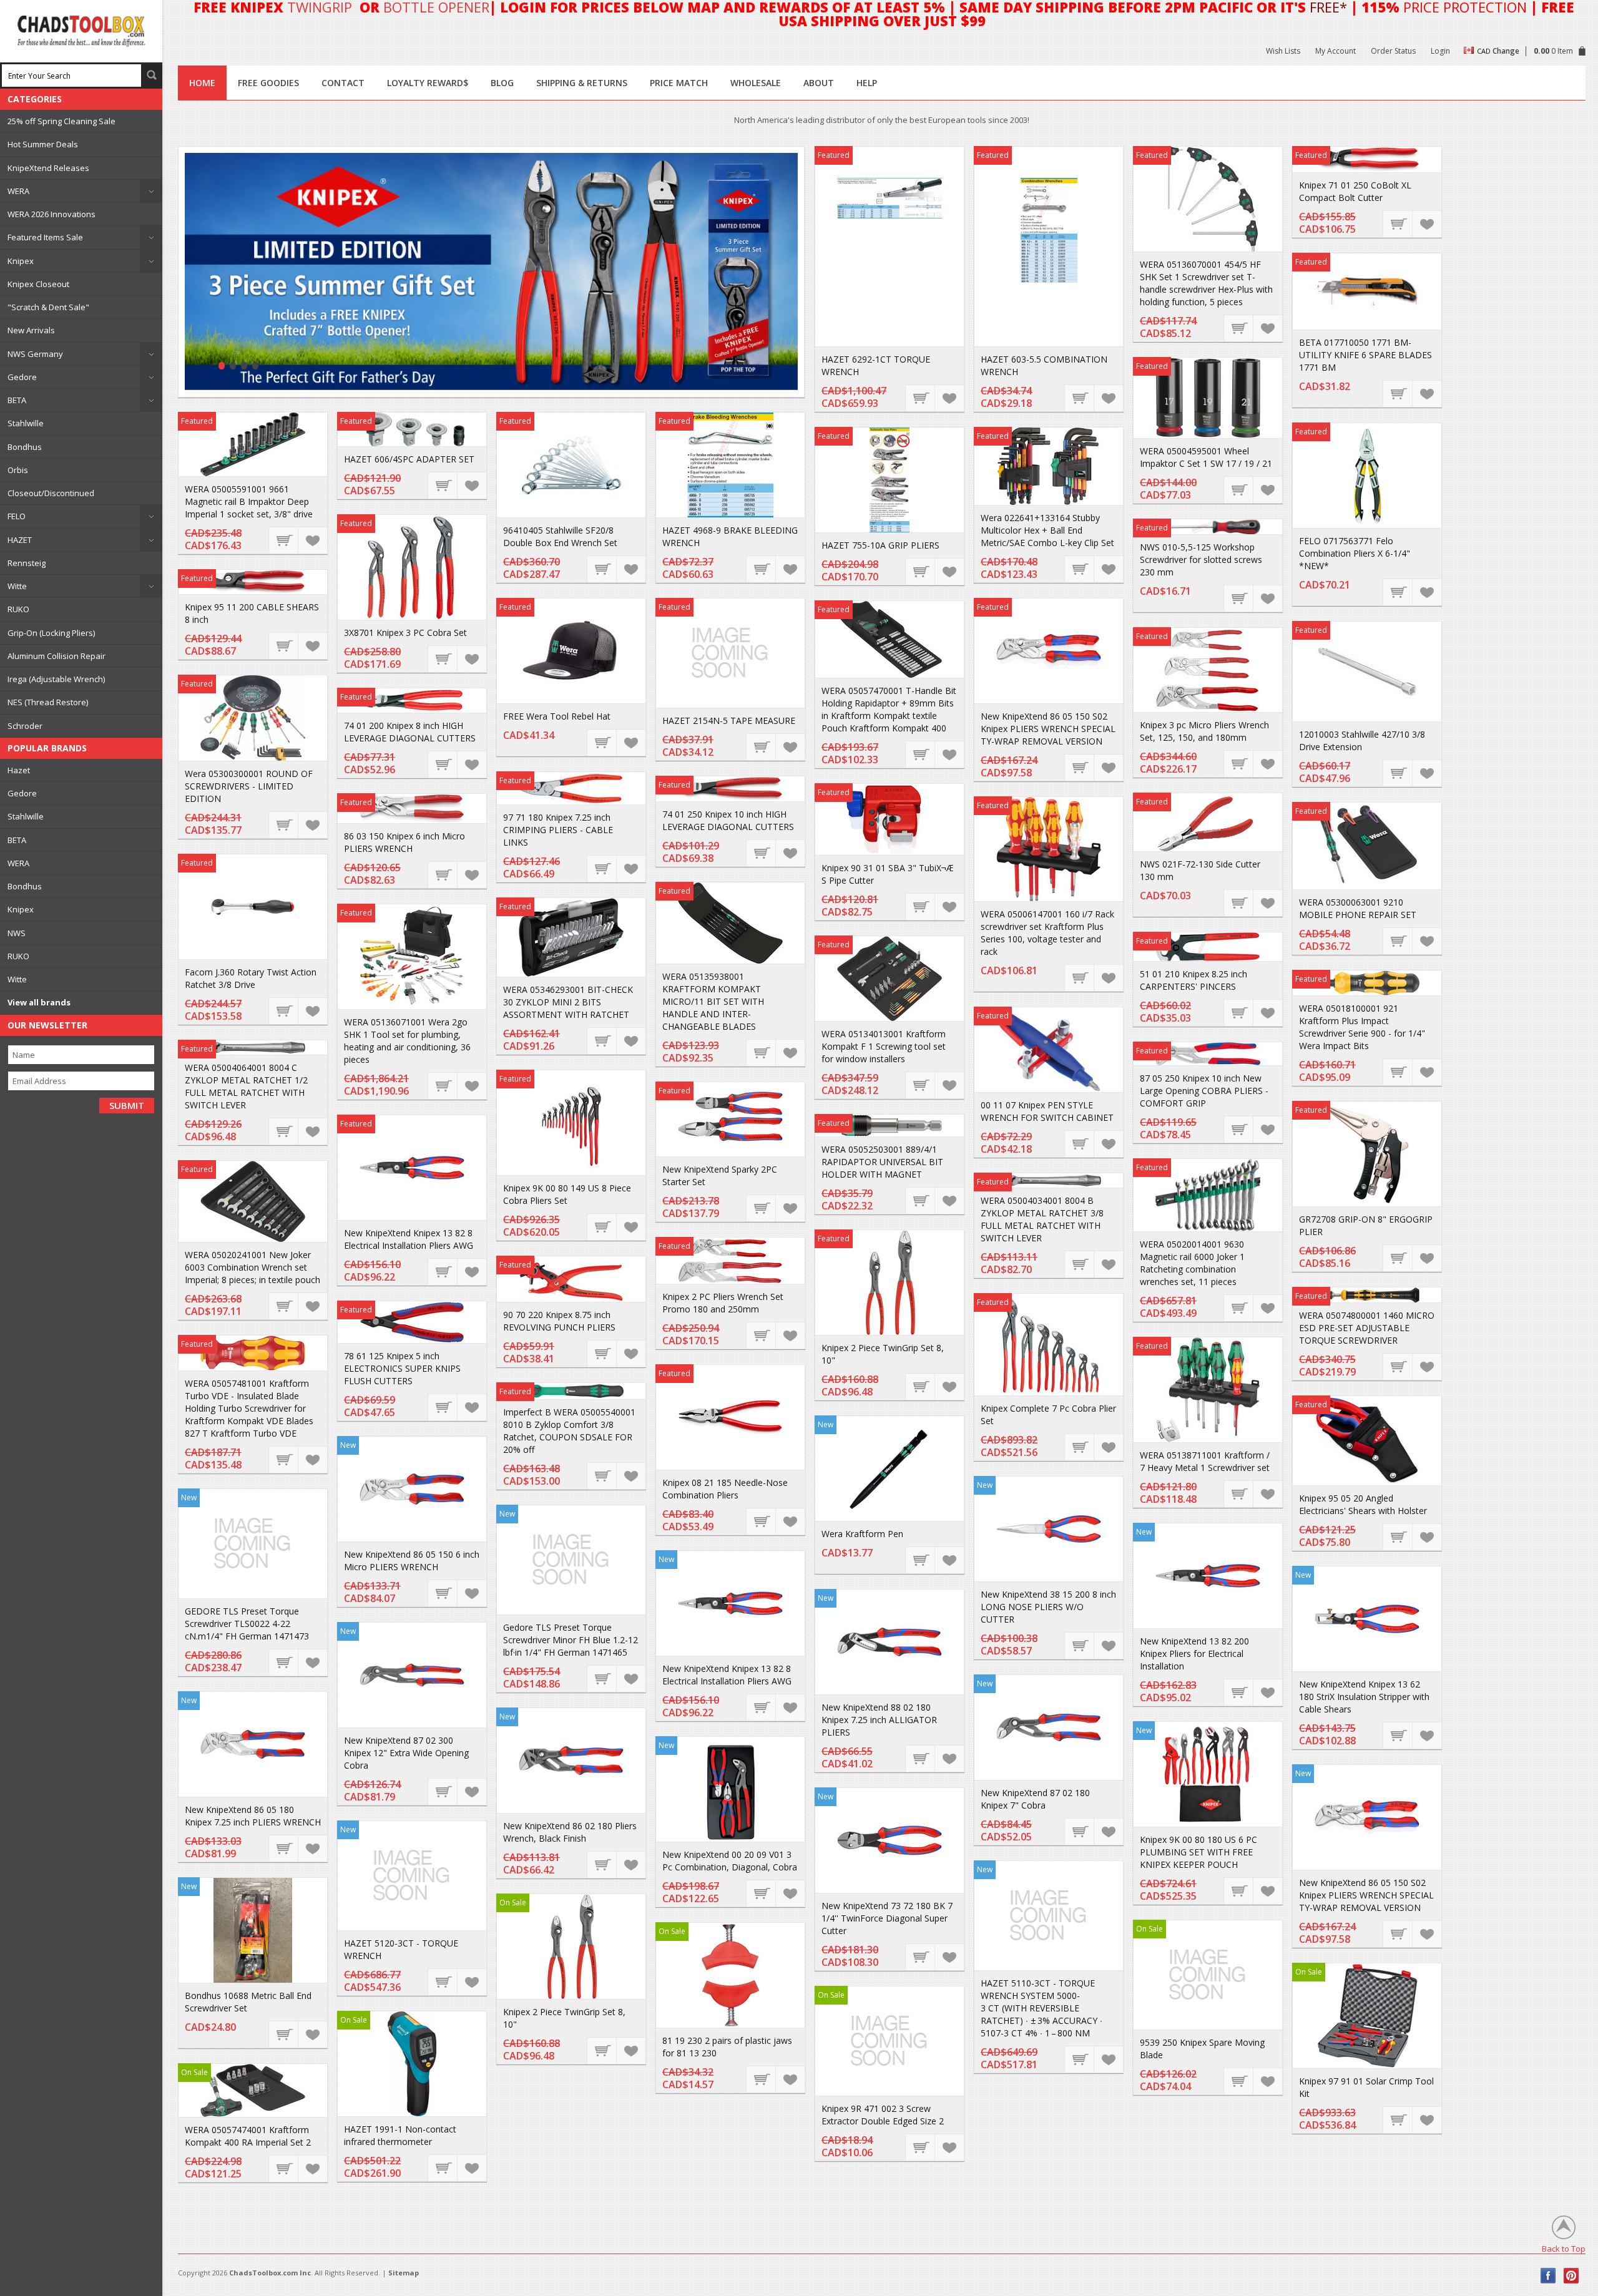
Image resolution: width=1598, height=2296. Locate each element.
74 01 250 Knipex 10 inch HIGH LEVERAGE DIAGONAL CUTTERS (728, 820)
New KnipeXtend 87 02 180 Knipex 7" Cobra (1035, 1799)
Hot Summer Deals (43, 144)
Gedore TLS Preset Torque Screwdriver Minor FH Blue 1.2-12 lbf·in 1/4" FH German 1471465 (571, 1640)
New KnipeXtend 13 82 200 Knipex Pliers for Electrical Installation (1194, 1654)
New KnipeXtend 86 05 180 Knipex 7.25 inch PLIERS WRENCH (253, 1816)
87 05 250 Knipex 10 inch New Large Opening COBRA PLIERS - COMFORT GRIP (1204, 1091)
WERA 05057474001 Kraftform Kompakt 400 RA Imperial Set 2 (248, 2136)
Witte (17, 586)
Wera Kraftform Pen (862, 1534)
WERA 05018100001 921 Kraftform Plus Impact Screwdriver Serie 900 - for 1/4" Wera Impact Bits (1362, 1027)
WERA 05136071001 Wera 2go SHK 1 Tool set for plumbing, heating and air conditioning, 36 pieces (407, 1041)
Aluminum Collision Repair (56, 656)
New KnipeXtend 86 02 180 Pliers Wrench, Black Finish (570, 1832)
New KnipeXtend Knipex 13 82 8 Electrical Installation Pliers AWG (409, 1239)
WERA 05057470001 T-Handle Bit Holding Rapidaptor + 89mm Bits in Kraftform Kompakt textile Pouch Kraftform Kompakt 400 (889, 709)
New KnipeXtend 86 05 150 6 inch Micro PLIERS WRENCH (412, 1561)
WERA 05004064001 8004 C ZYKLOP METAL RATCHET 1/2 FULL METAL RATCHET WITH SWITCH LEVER (246, 1086)
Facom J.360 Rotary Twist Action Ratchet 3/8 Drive (251, 978)
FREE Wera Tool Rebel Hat (557, 716)
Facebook (1548, 2276)
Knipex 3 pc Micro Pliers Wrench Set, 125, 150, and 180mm (1204, 731)
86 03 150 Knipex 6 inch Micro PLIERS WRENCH (404, 842)
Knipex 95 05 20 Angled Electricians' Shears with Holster (1363, 1504)
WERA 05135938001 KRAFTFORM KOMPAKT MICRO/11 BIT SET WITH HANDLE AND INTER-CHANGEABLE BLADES (713, 1001)
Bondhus (25, 447)
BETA (17, 400)
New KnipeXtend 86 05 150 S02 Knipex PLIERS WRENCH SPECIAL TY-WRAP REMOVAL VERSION (1048, 729)
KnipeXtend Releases (48, 168)
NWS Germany (35, 354)
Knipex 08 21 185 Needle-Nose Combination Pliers (725, 1489)
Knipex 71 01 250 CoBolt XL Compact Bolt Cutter (1355, 191)
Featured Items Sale (45, 237)
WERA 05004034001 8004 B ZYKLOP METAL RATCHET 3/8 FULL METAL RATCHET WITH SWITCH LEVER (1042, 1219)
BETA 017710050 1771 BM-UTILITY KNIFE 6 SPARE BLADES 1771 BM (1365, 355)
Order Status (1393, 51)
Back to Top (1564, 2248)
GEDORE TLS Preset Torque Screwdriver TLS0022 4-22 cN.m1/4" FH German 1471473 (247, 1624)
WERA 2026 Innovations (51, 214)
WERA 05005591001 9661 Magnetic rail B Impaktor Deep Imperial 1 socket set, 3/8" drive (249, 501)
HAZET (20, 540)
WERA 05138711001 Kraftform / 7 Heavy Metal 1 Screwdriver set (1205, 1461)
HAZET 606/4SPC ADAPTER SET (409, 459)
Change (1506, 51)
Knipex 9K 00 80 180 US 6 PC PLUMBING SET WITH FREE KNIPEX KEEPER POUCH (1198, 1852)
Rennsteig (27, 563)
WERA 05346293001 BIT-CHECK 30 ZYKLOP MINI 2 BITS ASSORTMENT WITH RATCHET (568, 1002)
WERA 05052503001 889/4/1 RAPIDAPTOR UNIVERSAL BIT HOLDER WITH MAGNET (882, 1162)
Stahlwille (26, 423)
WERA (18, 191)
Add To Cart (921, 398)
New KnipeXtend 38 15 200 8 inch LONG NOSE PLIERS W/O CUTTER (1048, 1607)
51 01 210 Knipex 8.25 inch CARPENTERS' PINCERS (1194, 980)
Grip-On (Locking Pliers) (51, 633)
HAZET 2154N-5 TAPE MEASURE (729, 721)
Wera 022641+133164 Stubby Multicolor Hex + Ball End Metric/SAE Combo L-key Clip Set (1047, 530)
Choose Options (1239, 489)
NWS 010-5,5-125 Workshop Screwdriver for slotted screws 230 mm (1201, 559)
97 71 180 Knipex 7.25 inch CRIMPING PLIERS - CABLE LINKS (558, 830)
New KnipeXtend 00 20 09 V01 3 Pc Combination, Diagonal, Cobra (730, 1861)
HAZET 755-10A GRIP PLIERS (880, 545)
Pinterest (1571, 2276)
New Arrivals (31, 330)
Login (1440, 51)
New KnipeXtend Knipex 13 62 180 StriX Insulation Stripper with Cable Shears (1364, 1697)
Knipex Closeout (38, 284)
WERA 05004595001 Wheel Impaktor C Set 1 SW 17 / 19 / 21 (1206, 457)
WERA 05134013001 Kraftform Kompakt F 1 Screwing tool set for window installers (884, 1046)
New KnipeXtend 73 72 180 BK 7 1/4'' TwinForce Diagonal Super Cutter (887, 1918)
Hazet (19, 770)
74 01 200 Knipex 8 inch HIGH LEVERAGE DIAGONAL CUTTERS (410, 732)
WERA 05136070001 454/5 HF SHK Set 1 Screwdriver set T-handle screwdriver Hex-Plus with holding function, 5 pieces (1206, 283)
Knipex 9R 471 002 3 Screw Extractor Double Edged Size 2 (883, 2115)
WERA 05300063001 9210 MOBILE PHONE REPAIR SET (1358, 908)
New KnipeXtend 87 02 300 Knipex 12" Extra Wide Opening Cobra (406, 1753)
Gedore (22, 377)
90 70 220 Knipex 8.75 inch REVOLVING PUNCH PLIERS (559, 1321)
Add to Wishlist (949, 398)
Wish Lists (1283, 51)
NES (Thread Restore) (48, 702)
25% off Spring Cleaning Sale (61, 121)
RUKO (18, 609)
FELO (17, 516)
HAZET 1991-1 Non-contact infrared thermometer (400, 2135)
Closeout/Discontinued (51, 493)
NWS (17, 933)
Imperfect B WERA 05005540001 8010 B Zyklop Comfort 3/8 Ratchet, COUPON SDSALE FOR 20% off (569, 1431)
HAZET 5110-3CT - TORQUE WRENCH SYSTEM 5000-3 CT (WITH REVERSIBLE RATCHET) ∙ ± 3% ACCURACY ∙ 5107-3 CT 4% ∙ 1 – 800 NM (1042, 2008)
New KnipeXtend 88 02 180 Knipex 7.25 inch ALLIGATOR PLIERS (879, 1720)
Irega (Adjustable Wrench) (56, 679)
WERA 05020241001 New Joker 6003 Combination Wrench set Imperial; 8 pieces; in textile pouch (252, 1267)
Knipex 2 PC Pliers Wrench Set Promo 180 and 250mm (723, 1303)
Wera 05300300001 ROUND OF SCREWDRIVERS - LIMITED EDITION (249, 786)
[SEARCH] (152, 75)
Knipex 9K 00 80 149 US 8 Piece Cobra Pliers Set (567, 1194)
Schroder (25, 726)
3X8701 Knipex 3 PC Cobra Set (405, 633)
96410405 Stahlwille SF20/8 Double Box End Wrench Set (560, 536)
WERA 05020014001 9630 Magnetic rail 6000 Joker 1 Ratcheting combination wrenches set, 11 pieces (1192, 1263)
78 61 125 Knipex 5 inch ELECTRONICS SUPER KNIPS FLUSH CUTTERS (402, 1368)
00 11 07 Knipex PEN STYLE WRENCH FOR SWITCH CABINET (1047, 1111)
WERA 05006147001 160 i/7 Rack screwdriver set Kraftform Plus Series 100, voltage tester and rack (1047, 933)
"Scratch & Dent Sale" (48, 307)
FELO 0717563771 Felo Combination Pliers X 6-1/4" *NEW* (1355, 553)
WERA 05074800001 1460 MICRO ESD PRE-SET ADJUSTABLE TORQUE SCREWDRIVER (1367, 1328)
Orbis (18, 470)
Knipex (21, 261)
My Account (1336, 51)
